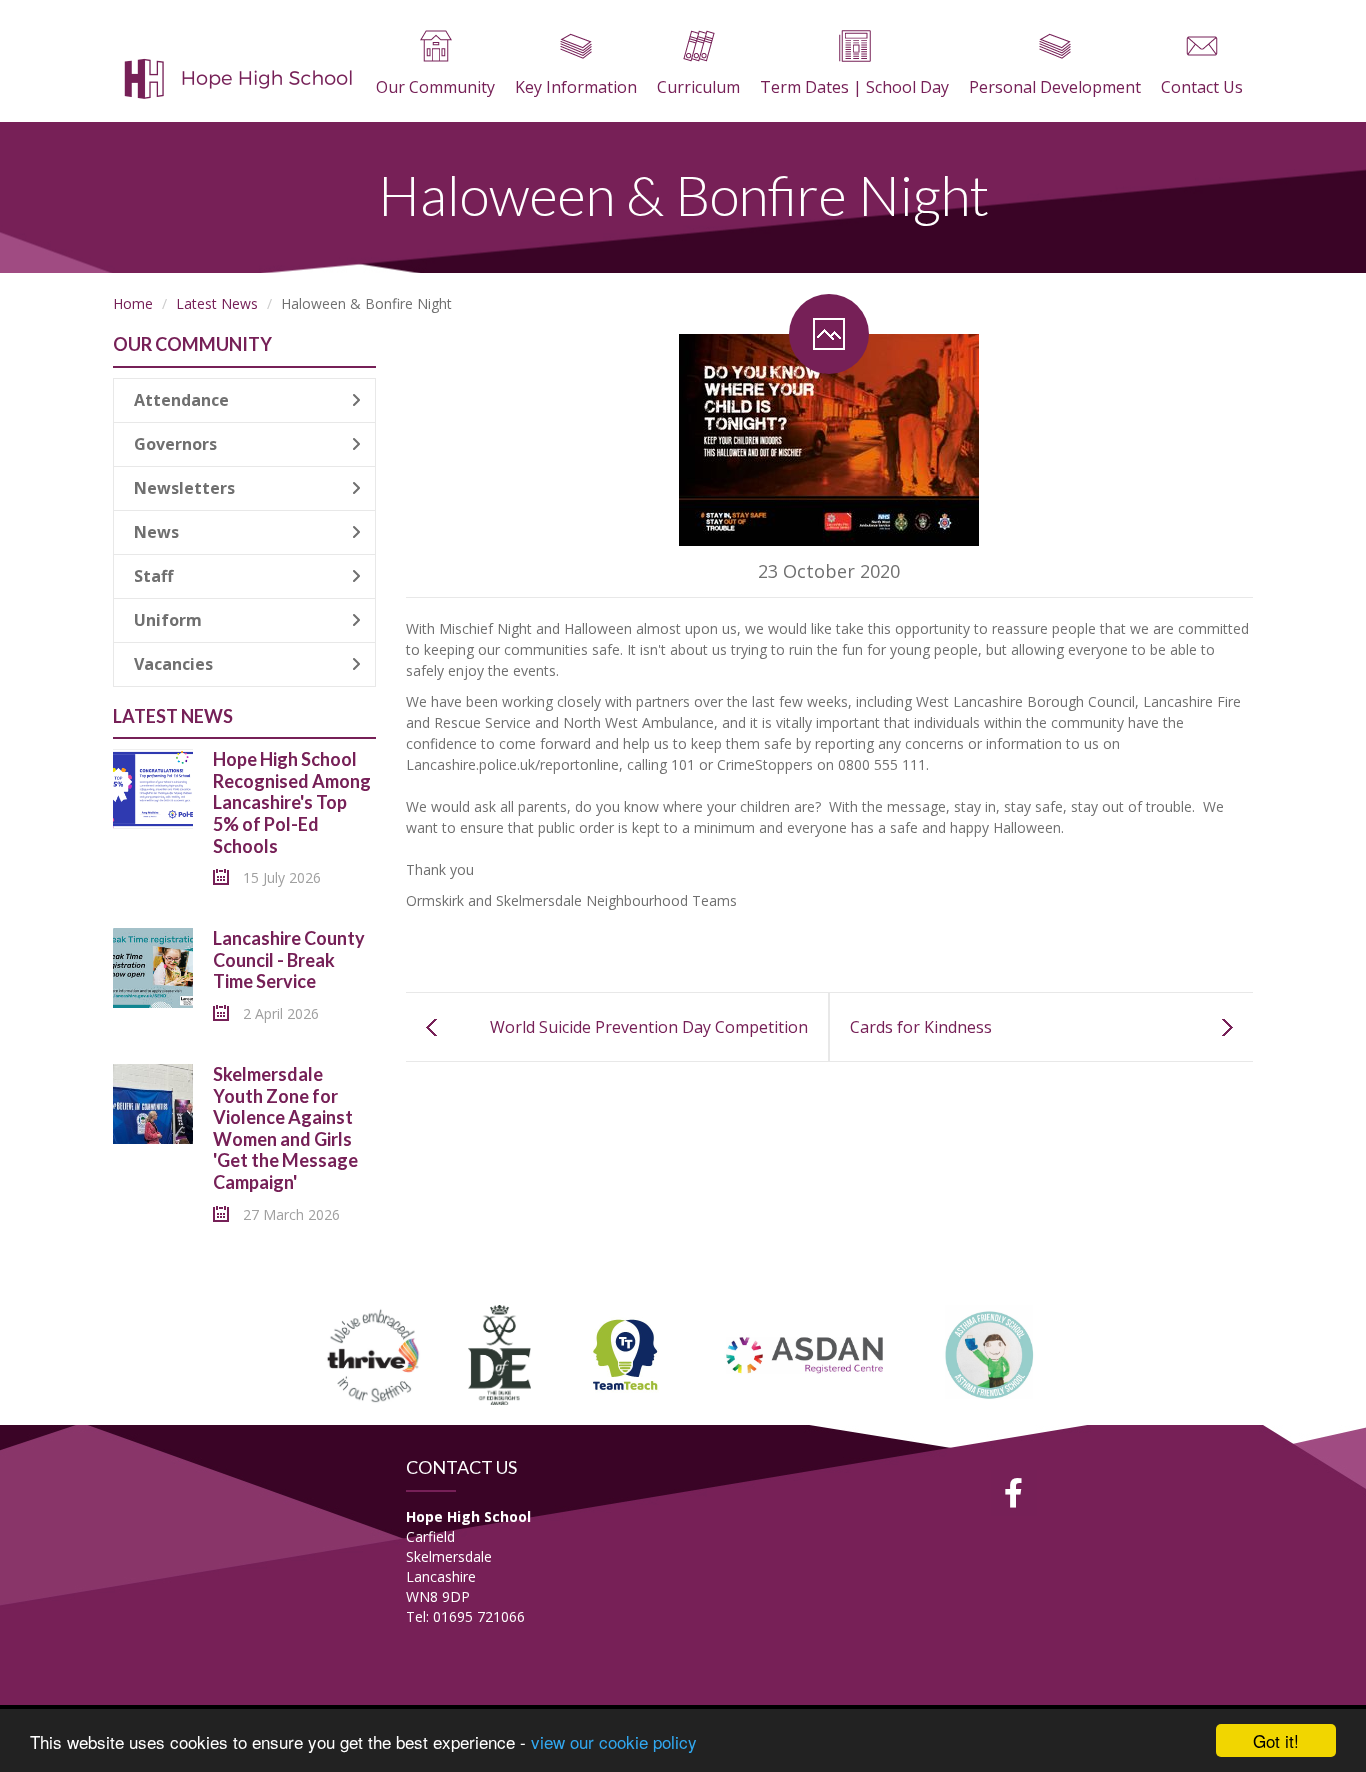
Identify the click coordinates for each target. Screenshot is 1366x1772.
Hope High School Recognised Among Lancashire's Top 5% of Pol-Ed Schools (292, 802)
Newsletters (184, 488)
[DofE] (499, 1352)
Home (133, 303)
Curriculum (698, 87)
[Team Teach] (625, 1352)
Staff (153, 576)
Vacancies (173, 664)
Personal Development (1055, 87)
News (156, 532)
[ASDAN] (806, 1352)
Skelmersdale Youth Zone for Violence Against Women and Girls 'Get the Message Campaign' (285, 1128)
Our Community (435, 87)
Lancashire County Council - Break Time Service (289, 959)
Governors (175, 444)
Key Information (576, 87)
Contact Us (1202, 87)
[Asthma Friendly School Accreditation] (990, 1352)
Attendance (181, 400)
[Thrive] (374, 1352)
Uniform (168, 620)
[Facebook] (1014, 1493)
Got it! (1276, 1740)
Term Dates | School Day (854, 87)
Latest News (217, 303)
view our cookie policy (614, 1741)
